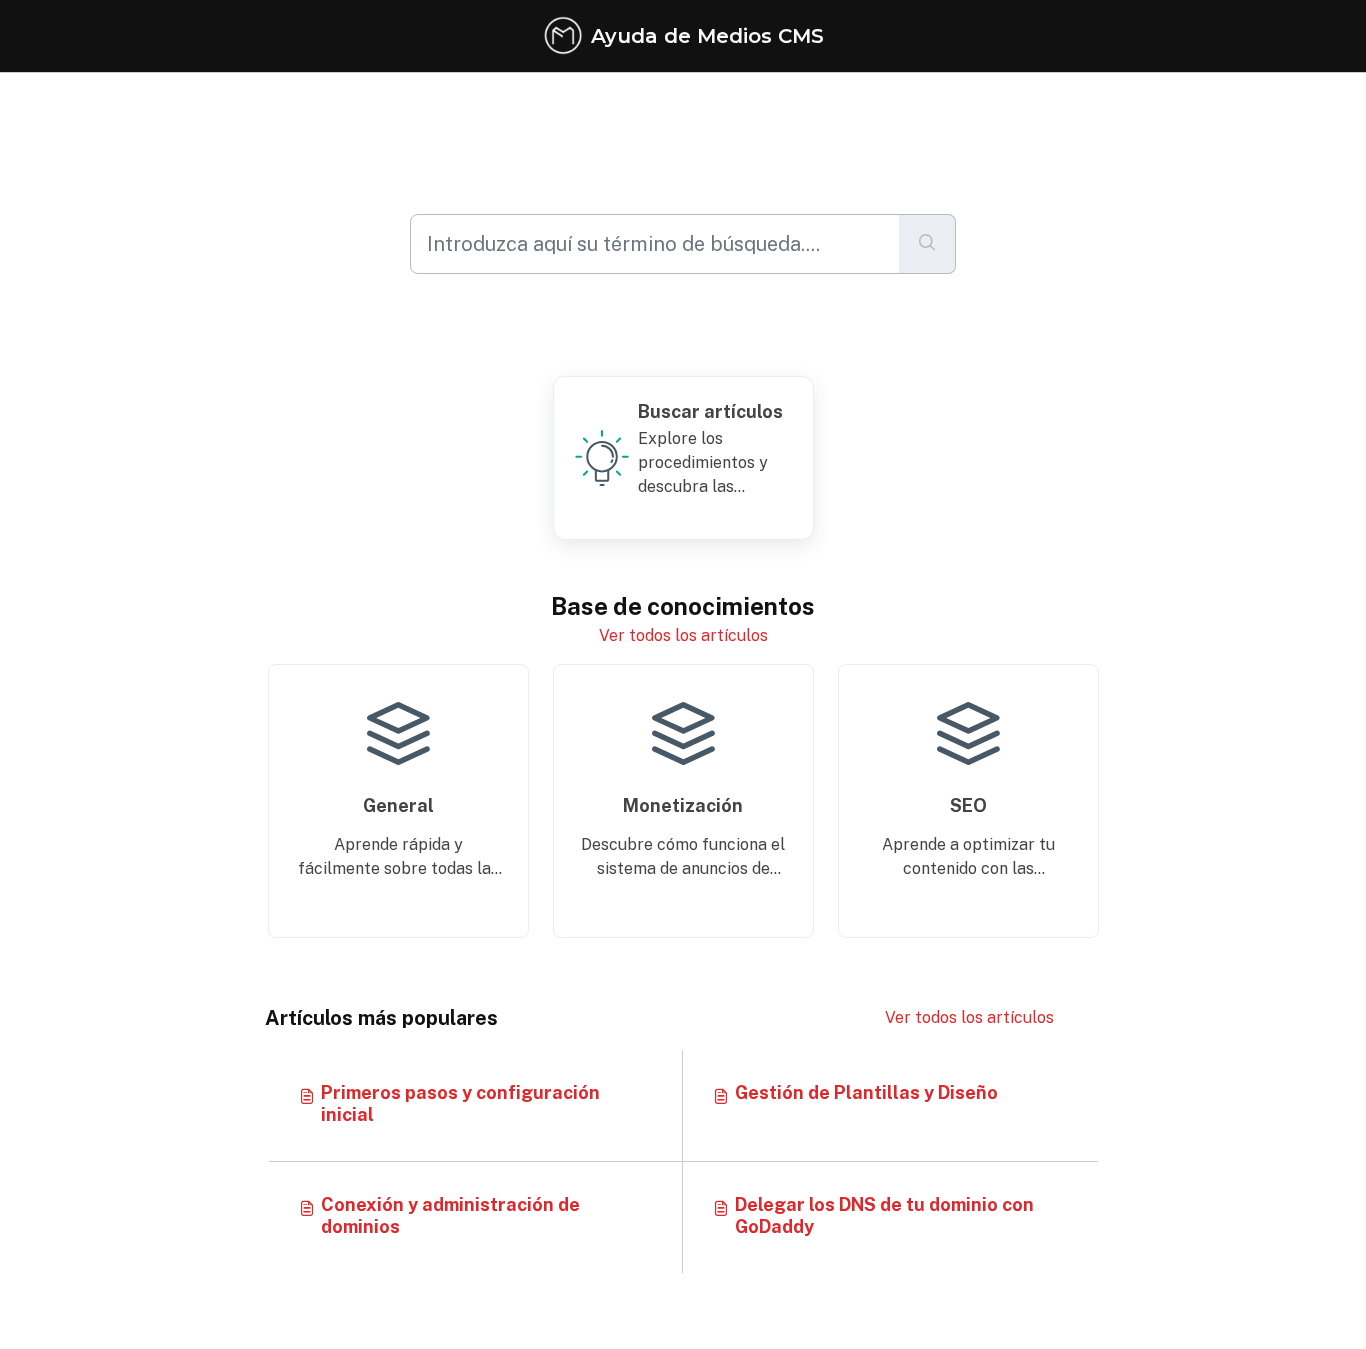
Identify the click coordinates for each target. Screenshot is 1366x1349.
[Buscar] (927, 244)
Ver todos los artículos (683, 635)
